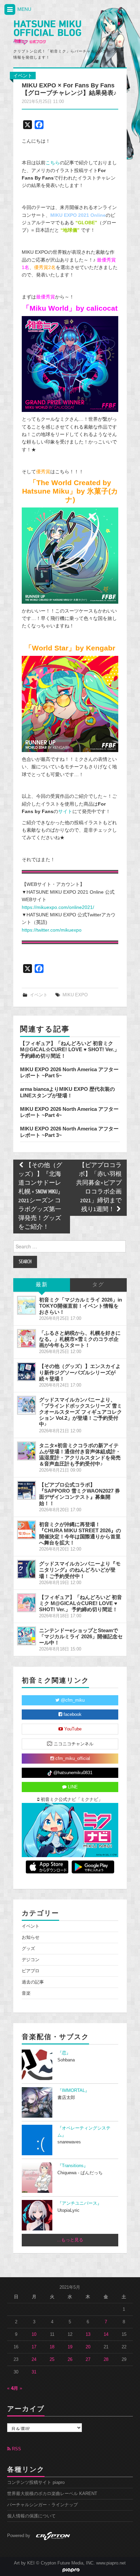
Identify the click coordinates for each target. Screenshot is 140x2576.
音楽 (26, 1993)
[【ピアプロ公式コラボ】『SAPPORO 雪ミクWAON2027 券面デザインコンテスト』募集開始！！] (27, 1490)
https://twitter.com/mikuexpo (52, 930)
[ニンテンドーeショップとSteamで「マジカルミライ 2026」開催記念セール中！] (27, 1636)
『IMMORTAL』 (73, 2091)
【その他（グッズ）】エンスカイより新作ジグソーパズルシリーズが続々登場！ (80, 1372)
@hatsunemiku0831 (72, 1773)
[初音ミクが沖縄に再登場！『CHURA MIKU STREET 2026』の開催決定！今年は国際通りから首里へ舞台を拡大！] (27, 1530)
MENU (24, 9)
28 (106, 2360)
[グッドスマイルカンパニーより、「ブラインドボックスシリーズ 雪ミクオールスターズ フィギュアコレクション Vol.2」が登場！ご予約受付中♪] (27, 1405)
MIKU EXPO (75, 995)
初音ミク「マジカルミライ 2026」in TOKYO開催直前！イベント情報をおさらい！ (81, 1306)
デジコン (31, 1960)
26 (70, 2360)
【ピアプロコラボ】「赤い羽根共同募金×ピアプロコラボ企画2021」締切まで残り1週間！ (99, 1188)
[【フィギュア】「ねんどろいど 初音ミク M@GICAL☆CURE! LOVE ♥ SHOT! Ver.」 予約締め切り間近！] (27, 1603)
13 (88, 2334)
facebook (72, 1715)
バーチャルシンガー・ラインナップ (42, 2505)
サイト (65, 811)
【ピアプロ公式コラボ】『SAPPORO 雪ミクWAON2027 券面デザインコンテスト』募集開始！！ (80, 1494)
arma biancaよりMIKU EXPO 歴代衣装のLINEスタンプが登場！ (67, 1092)
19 (70, 2347)
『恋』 (64, 2053)
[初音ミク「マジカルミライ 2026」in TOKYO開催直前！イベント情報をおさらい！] (27, 1305)
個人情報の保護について (31, 2516)
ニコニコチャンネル (73, 1744)
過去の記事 (33, 1982)
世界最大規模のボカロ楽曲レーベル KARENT (52, 2494)
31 (34, 2372)
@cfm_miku (72, 1700)
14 (106, 2334)
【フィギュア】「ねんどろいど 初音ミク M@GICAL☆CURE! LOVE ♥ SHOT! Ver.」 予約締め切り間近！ (70, 1050)
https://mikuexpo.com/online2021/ (58, 907)
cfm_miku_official (72, 1759)
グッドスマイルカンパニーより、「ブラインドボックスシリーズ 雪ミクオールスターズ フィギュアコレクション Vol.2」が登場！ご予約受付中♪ (81, 1412)
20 (88, 2347)
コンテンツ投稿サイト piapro (36, 2482)
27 (88, 2360)
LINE (72, 1787)
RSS (16, 2449)
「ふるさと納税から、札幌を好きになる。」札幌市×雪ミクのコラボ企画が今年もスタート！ (80, 1339)
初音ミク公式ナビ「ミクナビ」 (71, 1800)
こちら (53, 163)
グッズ (28, 1949)
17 (34, 2347)
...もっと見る (70, 2240)
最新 (42, 1285)
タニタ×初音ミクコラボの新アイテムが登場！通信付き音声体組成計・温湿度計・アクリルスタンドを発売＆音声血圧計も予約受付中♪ (80, 1455)
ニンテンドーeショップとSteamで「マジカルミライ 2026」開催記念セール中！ (81, 1636)
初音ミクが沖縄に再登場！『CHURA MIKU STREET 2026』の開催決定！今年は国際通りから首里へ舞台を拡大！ (80, 1533)
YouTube (72, 1729)
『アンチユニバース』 (80, 2203)
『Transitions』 (73, 2166)
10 (34, 2334)
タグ (98, 1285)
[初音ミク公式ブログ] (47, 33)
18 (52, 2347)
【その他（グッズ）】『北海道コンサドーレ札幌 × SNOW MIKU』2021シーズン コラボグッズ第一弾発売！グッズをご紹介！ (41, 1196)
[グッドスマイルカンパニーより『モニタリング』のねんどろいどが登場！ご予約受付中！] (27, 1569)
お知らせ (31, 1937)
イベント (23, 76)
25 (52, 2360)
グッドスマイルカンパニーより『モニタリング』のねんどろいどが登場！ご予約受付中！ (80, 1570)
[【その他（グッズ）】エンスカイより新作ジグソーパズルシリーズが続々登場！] (27, 1372)
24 (34, 2360)
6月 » (17, 2388)
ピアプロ (31, 1971)
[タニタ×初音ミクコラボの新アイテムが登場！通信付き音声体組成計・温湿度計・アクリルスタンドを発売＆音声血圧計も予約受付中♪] (27, 1451)
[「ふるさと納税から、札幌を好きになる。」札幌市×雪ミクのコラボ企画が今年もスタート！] (27, 1338)
